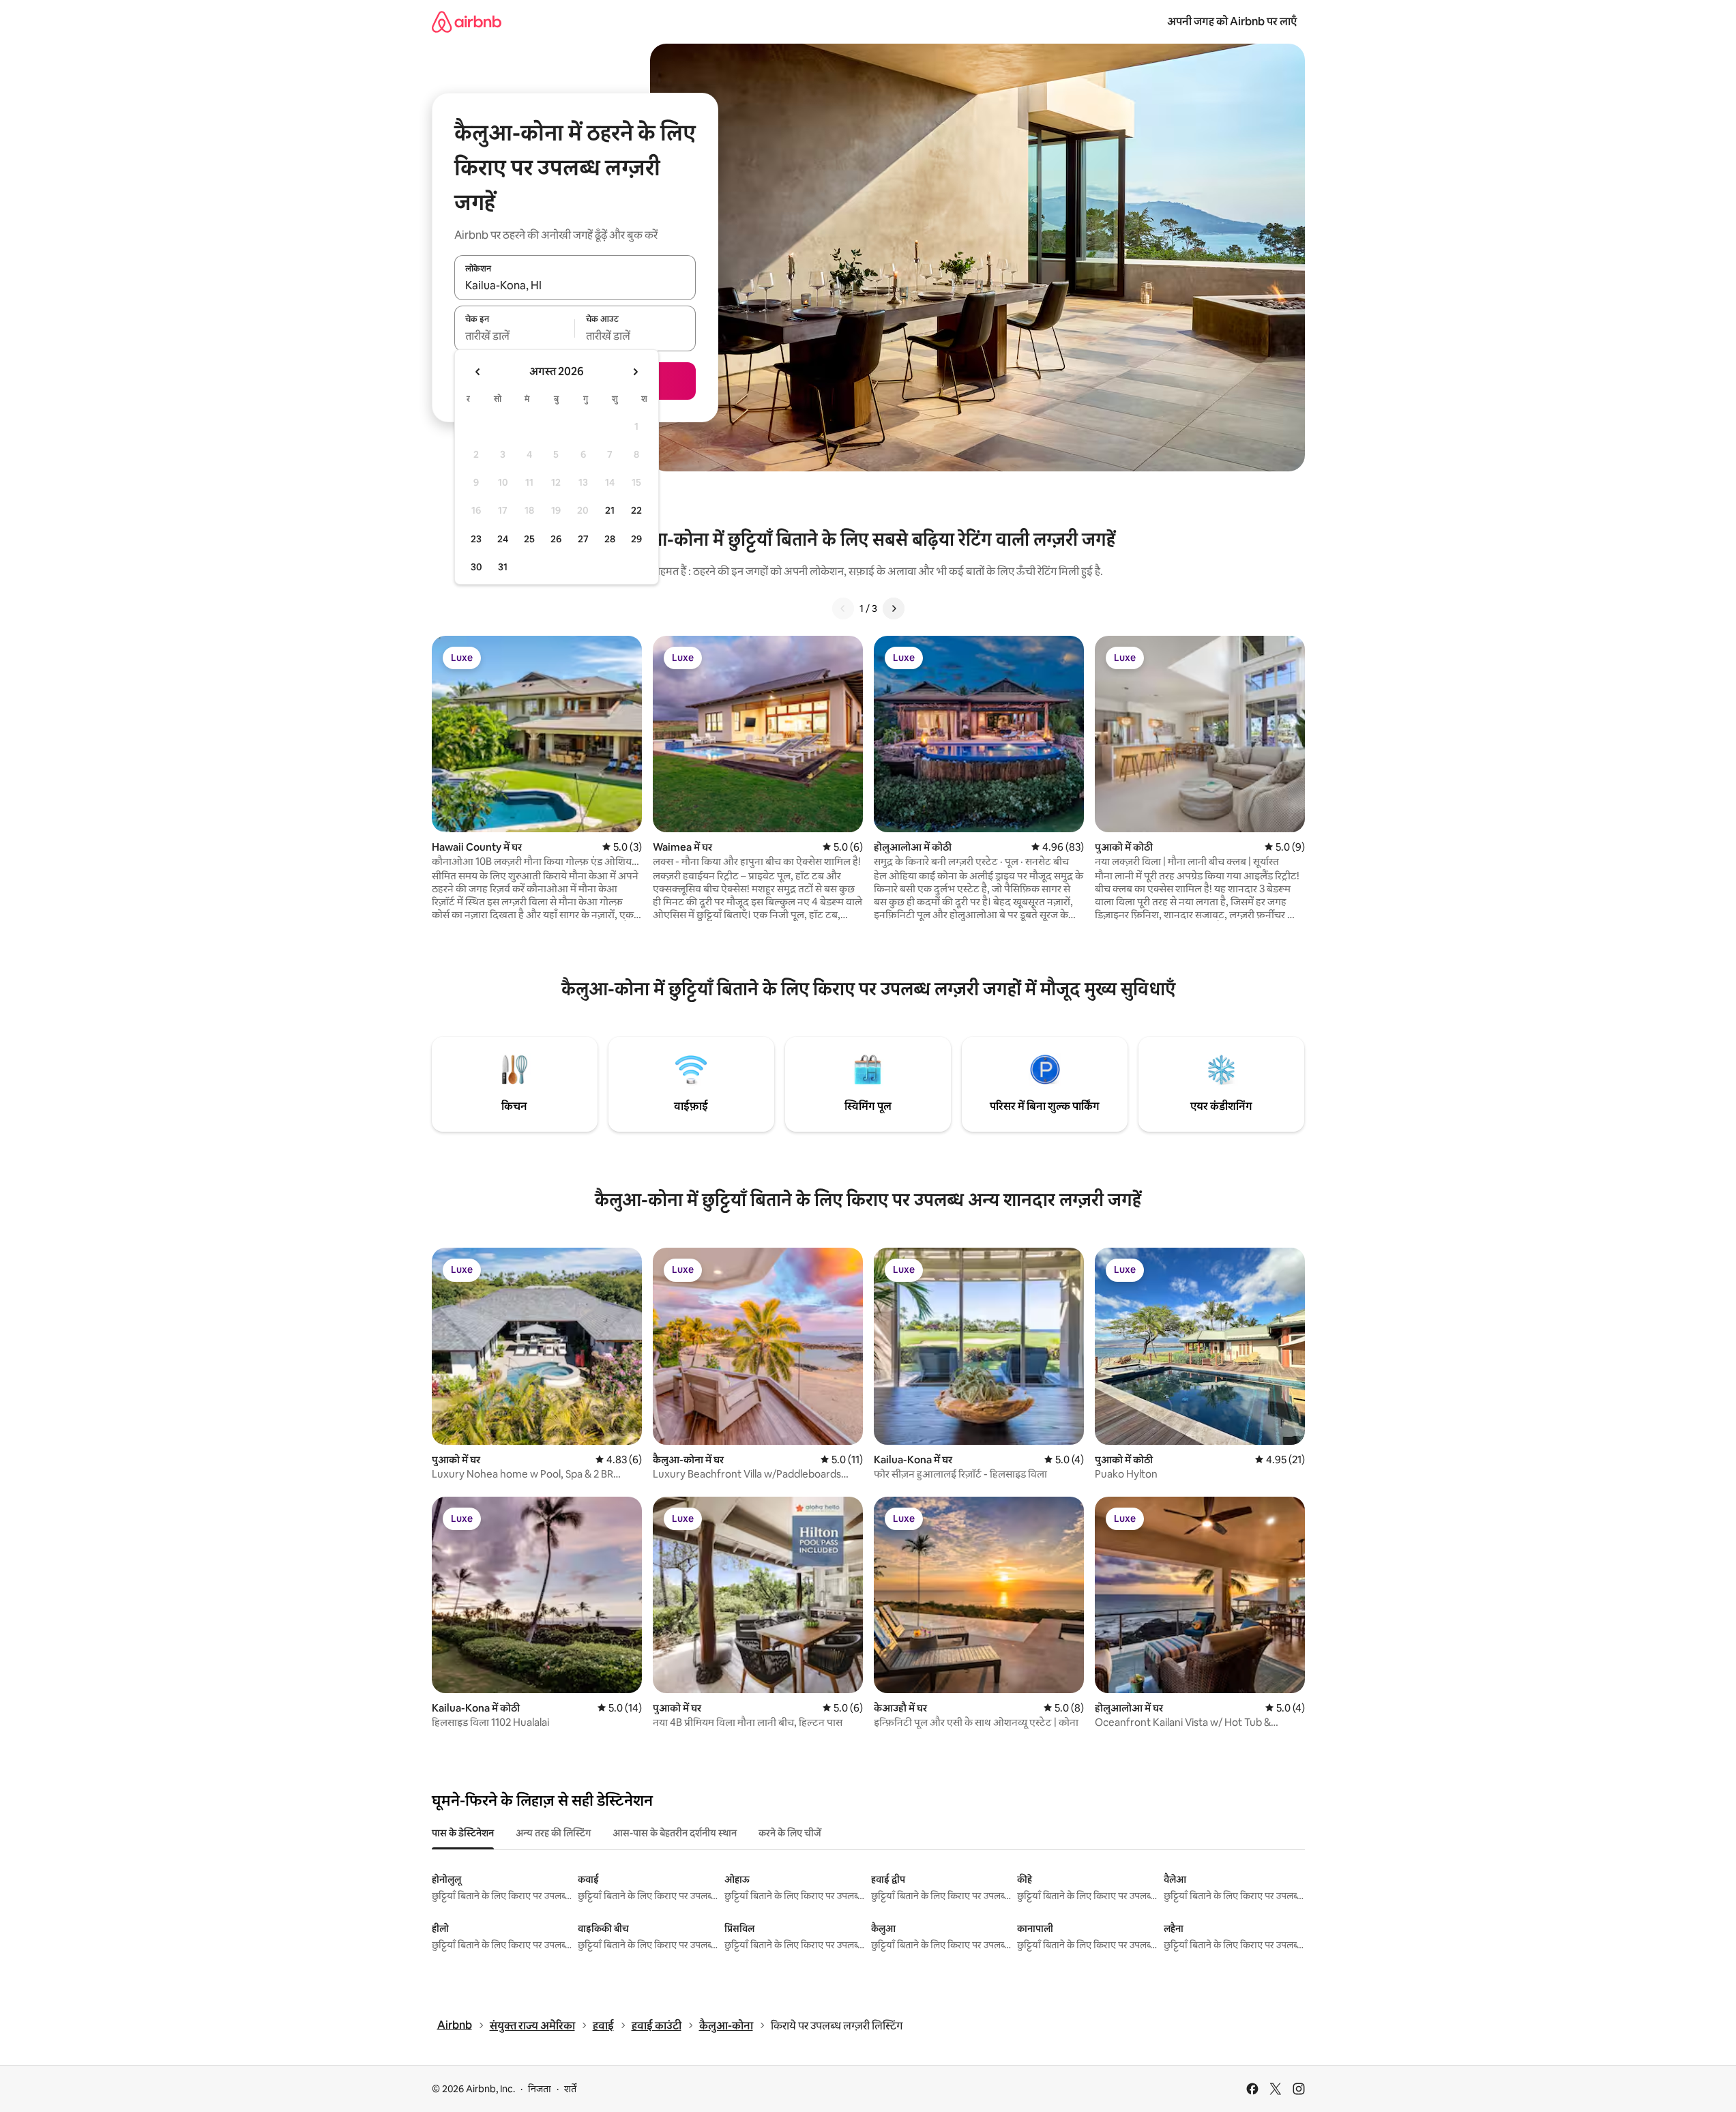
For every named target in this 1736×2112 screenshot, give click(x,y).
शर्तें (570, 2089)
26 (556, 539)
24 (503, 539)
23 (476, 539)
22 (636, 510)
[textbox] (515, 336)
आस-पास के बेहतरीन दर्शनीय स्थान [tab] (675, 1833)
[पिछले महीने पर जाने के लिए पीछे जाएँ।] (478, 372)
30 (476, 567)
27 (583, 539)
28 (610, 539)
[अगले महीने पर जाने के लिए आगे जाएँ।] (635, 372)
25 (529, 539)
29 (636, 539)
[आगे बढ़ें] (894, 608)
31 (503, 567)
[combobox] (575, 285)
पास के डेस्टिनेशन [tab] (463, 1833)
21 (610, 510)
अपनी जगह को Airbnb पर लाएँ (1232, 21)
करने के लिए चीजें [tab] (790, 1833)
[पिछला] (843, 608)
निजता (540, 2089)
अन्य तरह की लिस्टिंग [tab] (553, 1833)
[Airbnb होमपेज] (467, 21)
